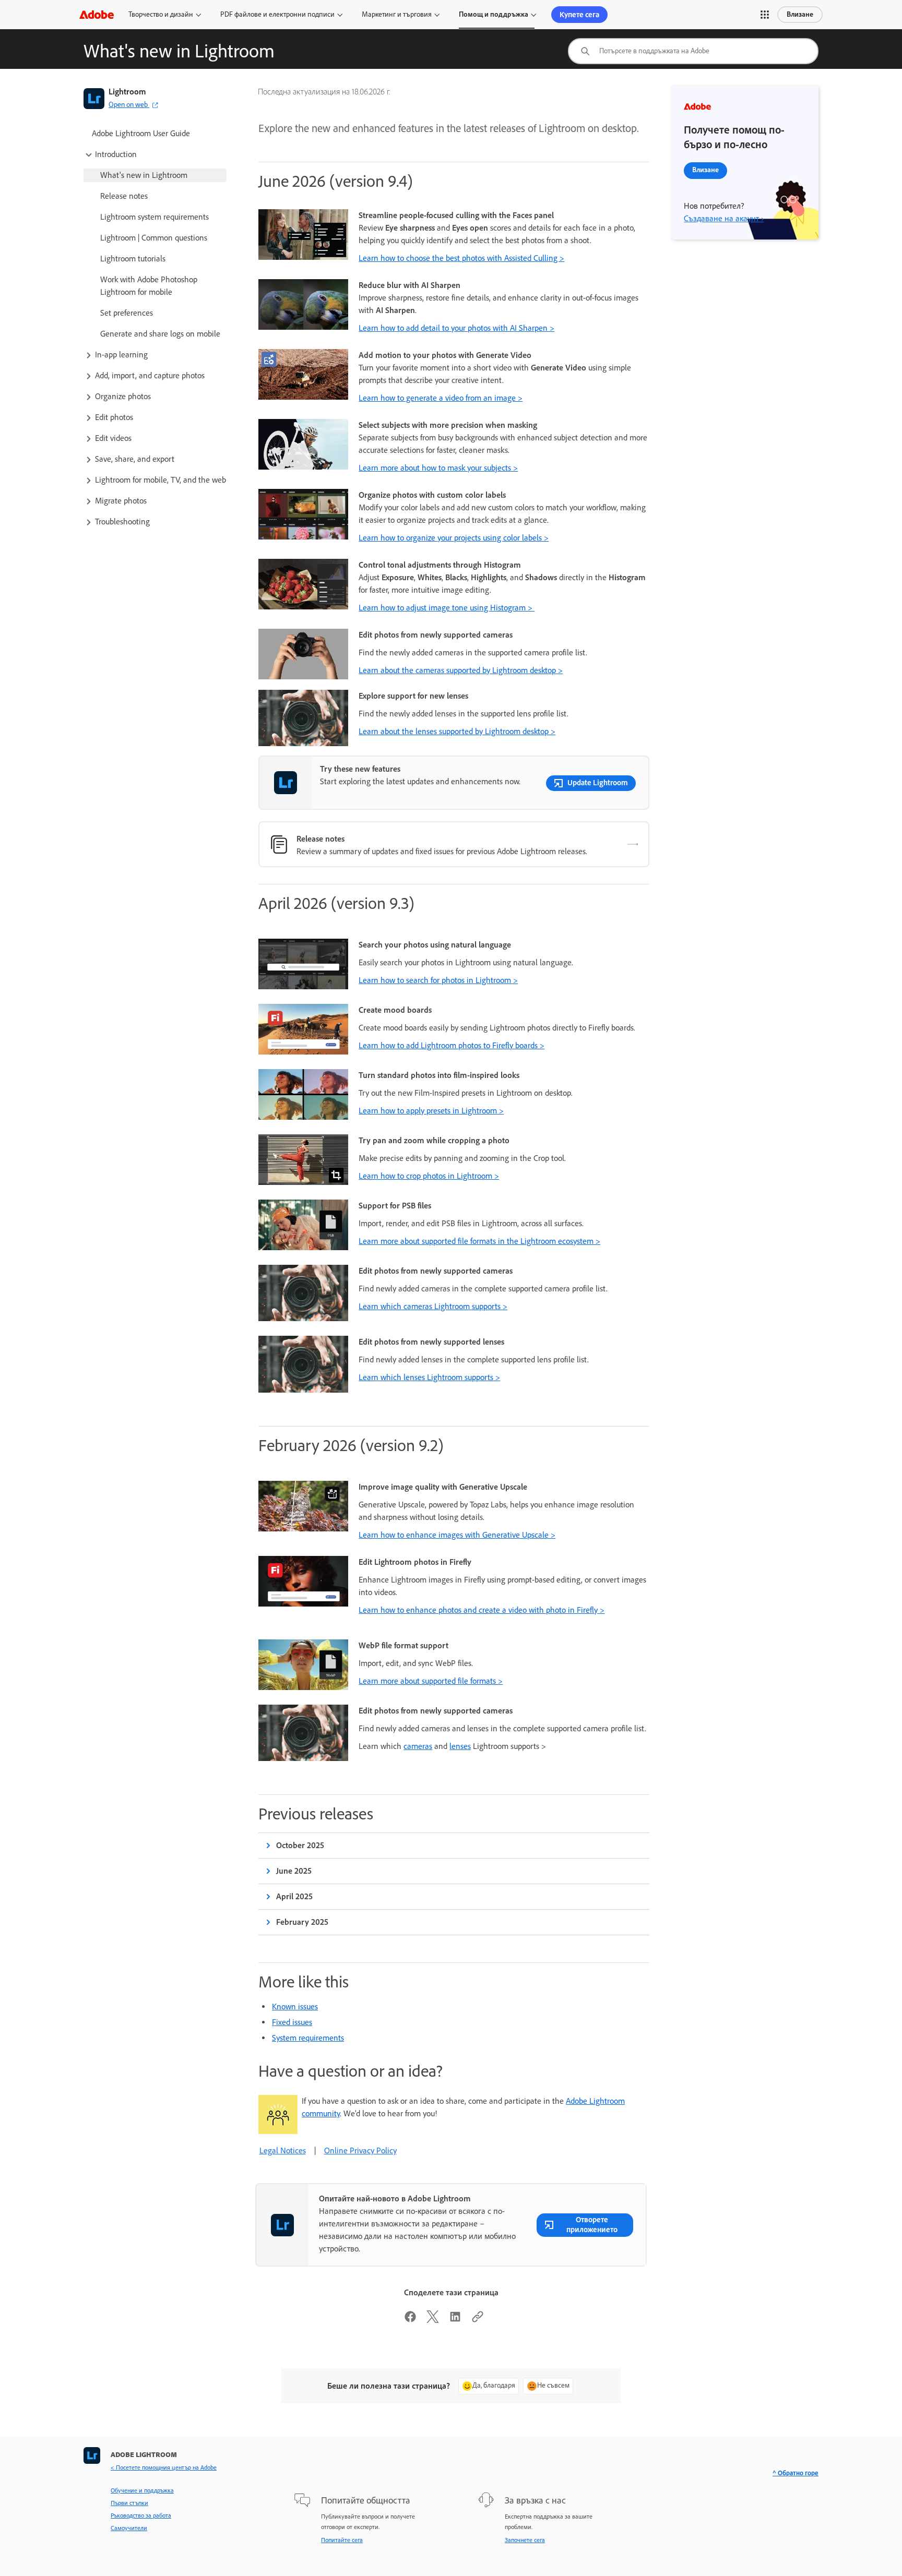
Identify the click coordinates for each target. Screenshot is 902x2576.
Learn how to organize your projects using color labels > (454, 538)
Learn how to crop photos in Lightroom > (429, 1176)
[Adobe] (97, 14)
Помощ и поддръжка (494, 14)
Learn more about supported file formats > (431, 1681)
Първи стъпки (129, 2503)
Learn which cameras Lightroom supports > (433, 1306)
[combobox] (693, 51)
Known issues (295, 2006)
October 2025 (300, 1845)
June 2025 (294, 1871)
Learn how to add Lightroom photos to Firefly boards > (452, 1045)
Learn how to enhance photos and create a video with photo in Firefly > (482, 1610)
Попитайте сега (342, 2540)
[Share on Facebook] (410, 2320)
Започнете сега (525, 2540)
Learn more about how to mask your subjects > (438, 468)
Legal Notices (283, 2150)
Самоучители (129, 2528)
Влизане (800, 14)
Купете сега (579, 15)
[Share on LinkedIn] (455, 2320)
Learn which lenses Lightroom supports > (429, 1377)
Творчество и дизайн (161, 14)
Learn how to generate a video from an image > (441, 398)
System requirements (308, 2038)
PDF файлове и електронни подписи (277, 14)
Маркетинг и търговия (397, 14)
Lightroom (127, 92)
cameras (418, 1746)
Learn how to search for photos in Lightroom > (438, 980)
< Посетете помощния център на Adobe (164, 2467)
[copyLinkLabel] (478, 2320)
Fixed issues (292, 2022)
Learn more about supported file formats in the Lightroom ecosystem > (479, 1241)
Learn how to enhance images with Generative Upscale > (457, 1535)
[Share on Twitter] (433, 2320)
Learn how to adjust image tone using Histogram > (447, 608)
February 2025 (302, 1922)
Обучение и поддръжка (142, 2490)
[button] (765, 15)
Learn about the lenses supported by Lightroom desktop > (457, 731)
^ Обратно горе (796, 2473)
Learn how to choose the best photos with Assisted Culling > (461, 258)
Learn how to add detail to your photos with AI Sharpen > (456, 328)
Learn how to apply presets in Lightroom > (431, 1111)
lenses (460, 1746)
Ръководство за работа (141, 2515)
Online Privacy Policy (360, 2150)
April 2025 (294, 1896)
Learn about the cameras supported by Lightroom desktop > (461, 670)
